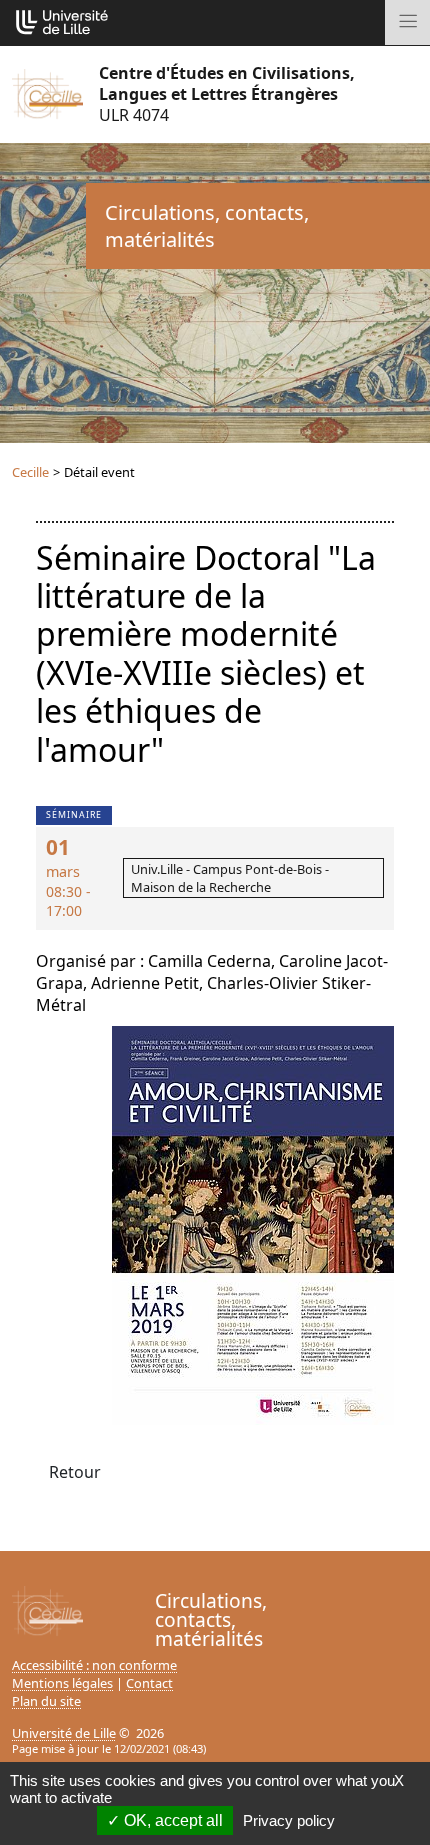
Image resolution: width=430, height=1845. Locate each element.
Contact (149, 1683)
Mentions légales (62, 1683)
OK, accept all (171, 1820)
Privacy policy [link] (289, 1820)
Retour (75, 1472)
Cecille (30, 472)
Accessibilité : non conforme (94, 1665)
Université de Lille (64, 1733)
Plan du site (46, 1701)
